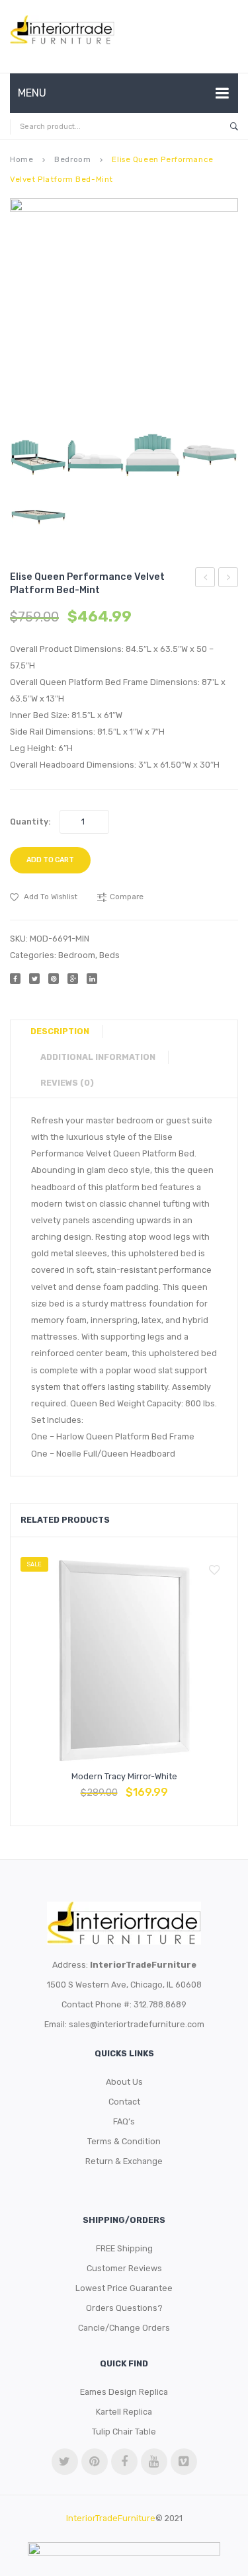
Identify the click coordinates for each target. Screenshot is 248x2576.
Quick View (156, 1786)
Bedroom (72, 159)
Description (60, 1031)
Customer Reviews (124, 2268)
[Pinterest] (54, 979)
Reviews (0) (67, 1083)
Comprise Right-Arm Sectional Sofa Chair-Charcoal (205, 579)
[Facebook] (15, 979)
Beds (109, 955)
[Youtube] (154, 2462)
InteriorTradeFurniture (111, 2518)
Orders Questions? (124, 2308)
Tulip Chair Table (124, 2432)
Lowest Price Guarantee (124, 2288)
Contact (124, 2102)
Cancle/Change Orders (124, 2328)
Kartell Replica (124, 2412)
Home (21, 159)
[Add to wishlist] (214, 1570)
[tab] (65, 1031)
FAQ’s (124, 2121)
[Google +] (73, 979)
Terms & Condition (124, 2141)
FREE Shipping (124, 2248)
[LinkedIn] (92, 979)
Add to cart (50, 860)
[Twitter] (34, 979)
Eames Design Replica (124, 2392)
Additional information (98, 1057)
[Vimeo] (184, 2462)
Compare (124, 1786)
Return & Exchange (124, 2161)
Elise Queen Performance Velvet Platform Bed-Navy (228, 579)
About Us (124, 2082)
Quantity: (30, 822)
